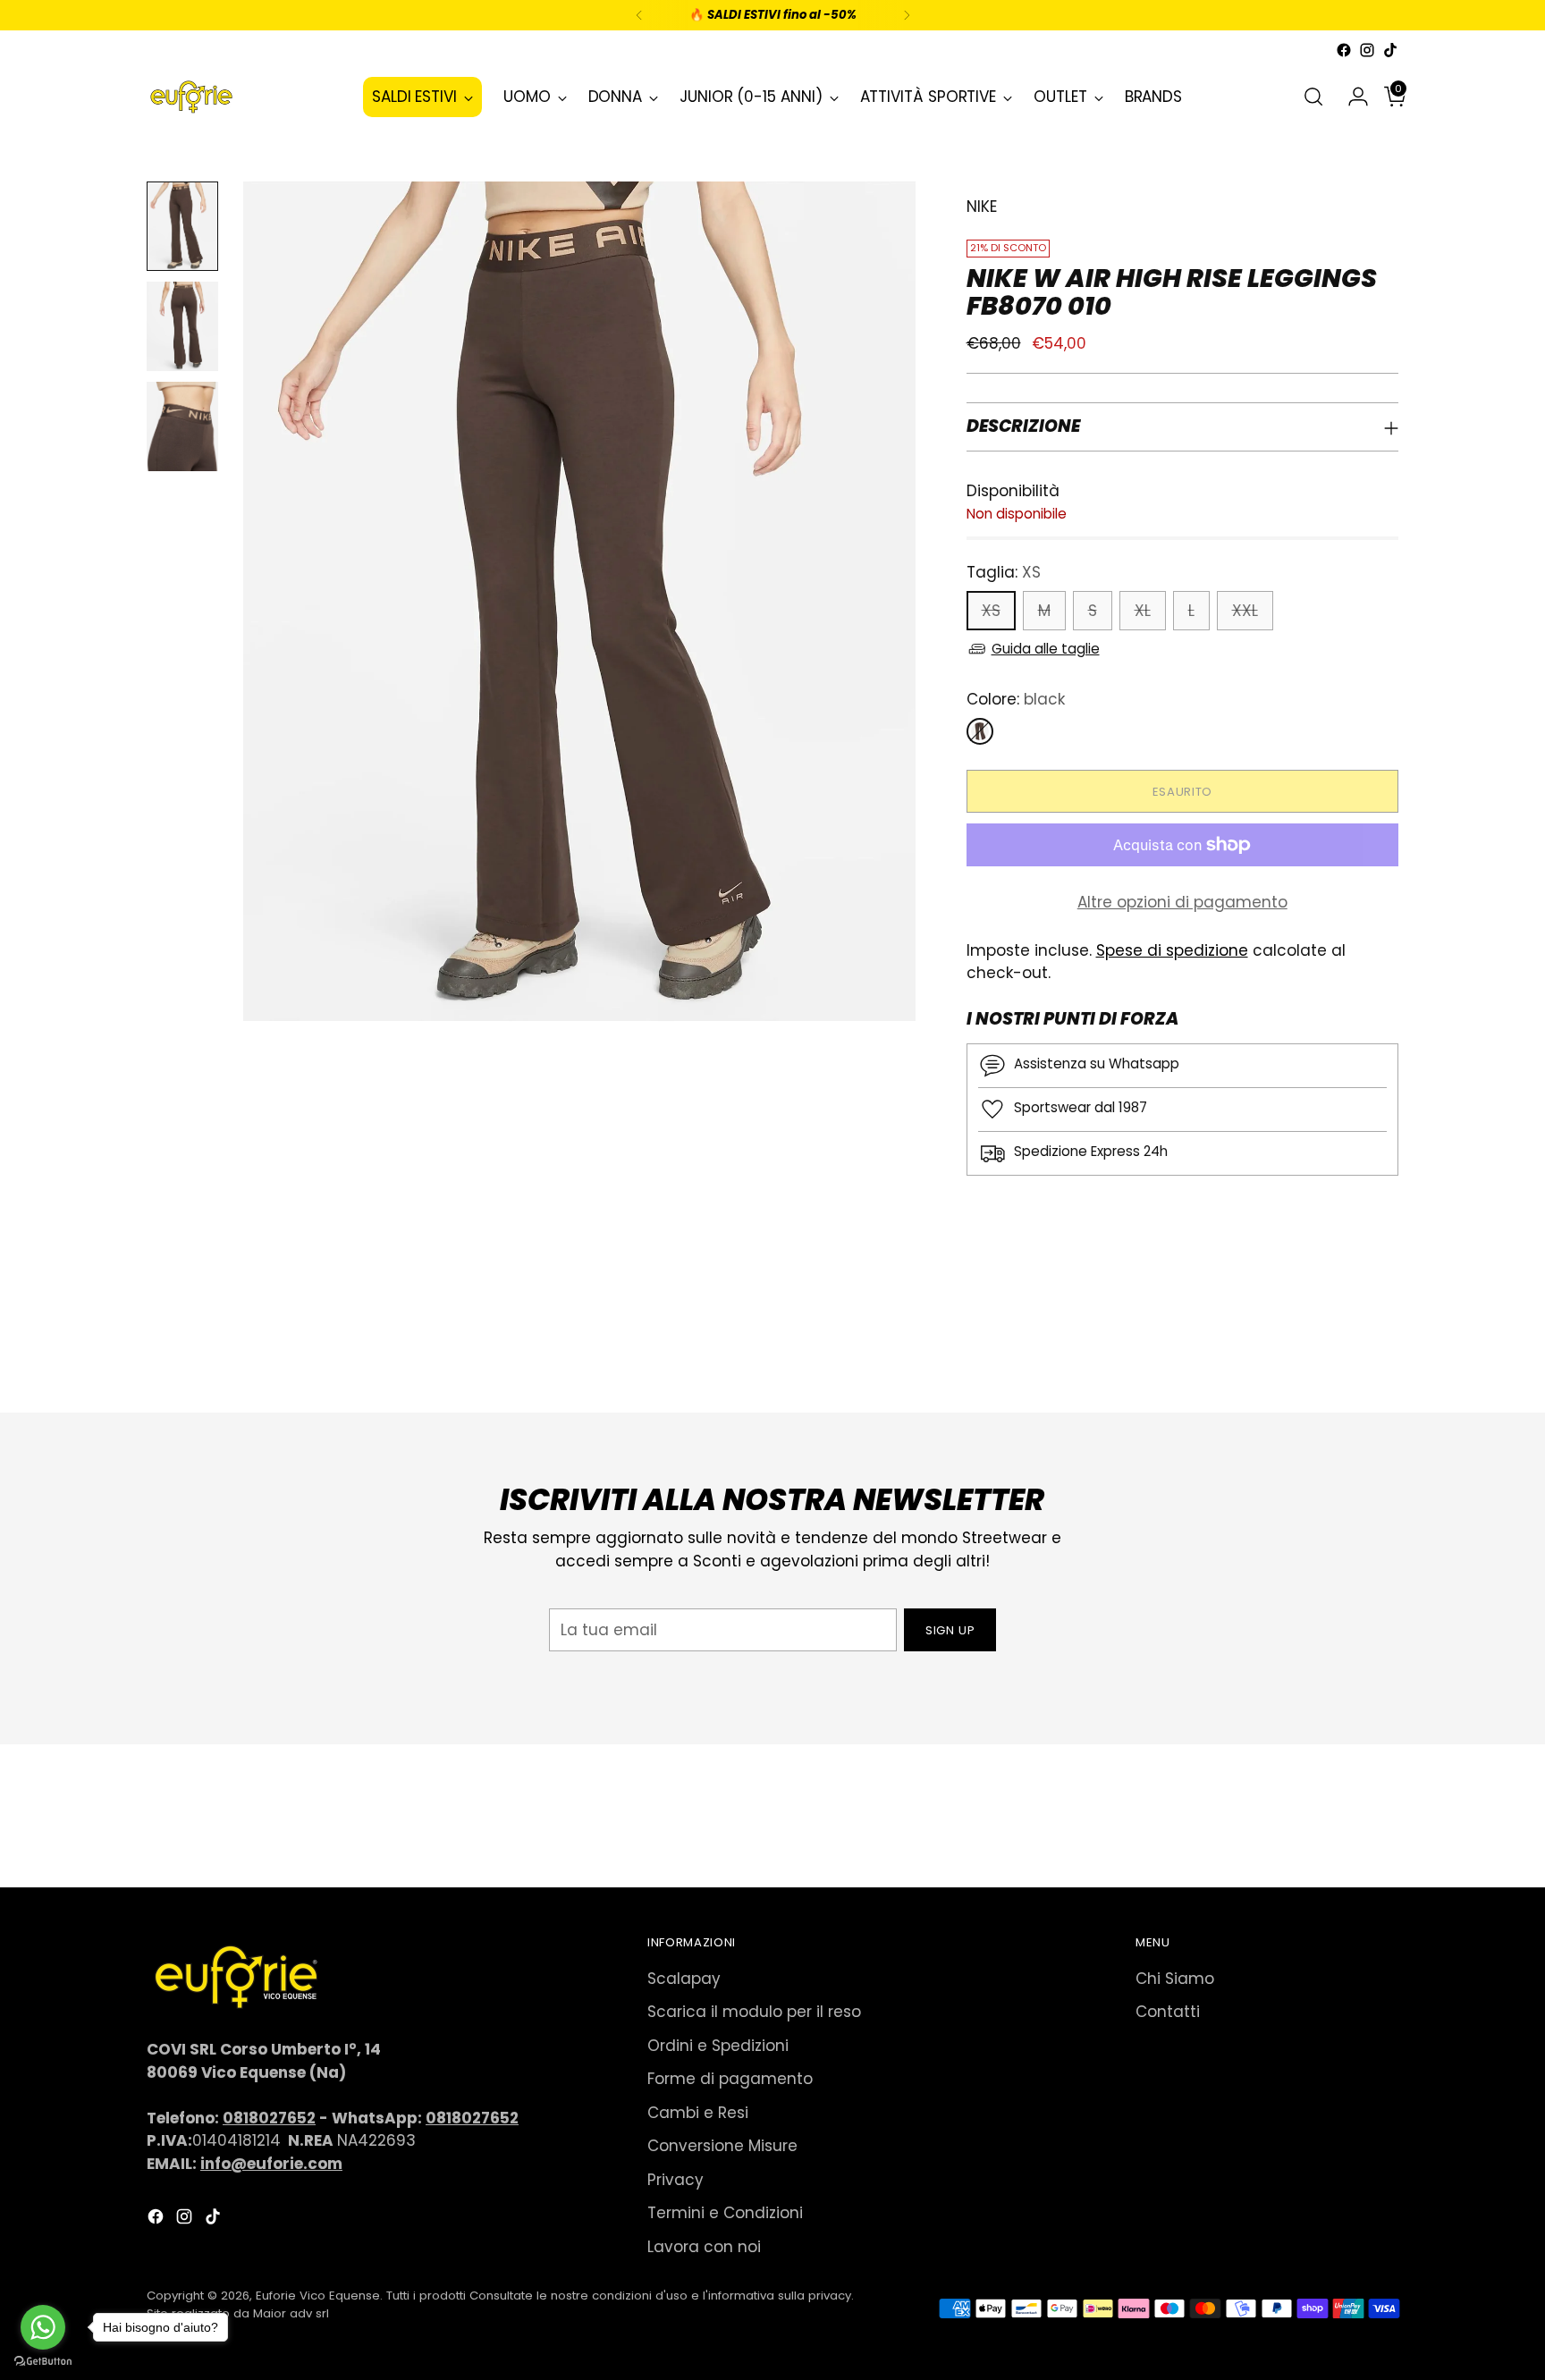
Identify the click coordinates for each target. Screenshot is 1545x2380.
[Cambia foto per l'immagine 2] (182, 326)
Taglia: (1004, 572)
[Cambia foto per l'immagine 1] (182, 226)
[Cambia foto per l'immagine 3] (182, 426)
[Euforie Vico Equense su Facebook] (1344, 50)
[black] (980, 731)
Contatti (1168, 2012)
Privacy (675, 2180)
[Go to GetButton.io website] (43, 2362)
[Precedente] (639, 15)
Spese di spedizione (1172, 950)
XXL (1245, 611)
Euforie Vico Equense (318, 2296)
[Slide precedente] (1342, 1352)
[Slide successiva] (1383, 1351)
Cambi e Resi (698, 2113)
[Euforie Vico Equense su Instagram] (1367, 50)
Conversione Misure (722, 2146)
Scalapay (684, 1979)
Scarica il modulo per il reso (754, 2012)
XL (1143, 611)
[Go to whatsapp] (43, 2327)
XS (991, 611)
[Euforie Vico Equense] (191, 97)
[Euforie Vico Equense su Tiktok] (1390, 50)
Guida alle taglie (1046, 649)
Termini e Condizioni (725, 2213)
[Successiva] (907, 15)
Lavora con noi (704, 2247)
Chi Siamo (1175, 1979)
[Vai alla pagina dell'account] (1351, 97)
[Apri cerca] (1313, 97)
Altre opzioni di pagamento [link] (1182, 902)
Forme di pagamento (730, 2079)
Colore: (1016, 699)
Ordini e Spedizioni (718, 2046)
